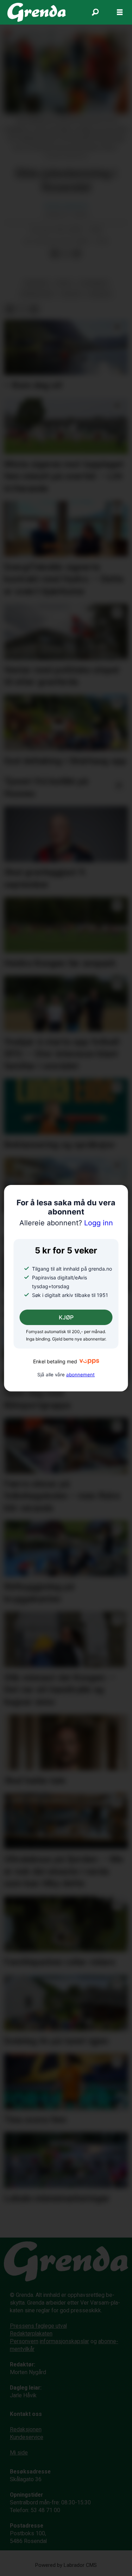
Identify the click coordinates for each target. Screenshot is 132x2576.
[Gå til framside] (37, 12)
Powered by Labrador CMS (66, 2565)
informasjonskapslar (64, 2341)
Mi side (19, 2453)
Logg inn (66, 1223)
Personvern (24, 2341)
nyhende (100, 294)
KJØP (66, 1317)
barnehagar (37, 294)
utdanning (94, 283)
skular (71, 294)
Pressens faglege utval (38, 2326)
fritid (64, 283)
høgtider (36, 283)
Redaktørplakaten (31, 2334)
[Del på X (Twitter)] (66, 254)
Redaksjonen (26, 2429)
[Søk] (95, 12)
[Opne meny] (120, 12)
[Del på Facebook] (54, 254)
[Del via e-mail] (77, 254)
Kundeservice (27, 2437)
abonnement (80, 1375)
